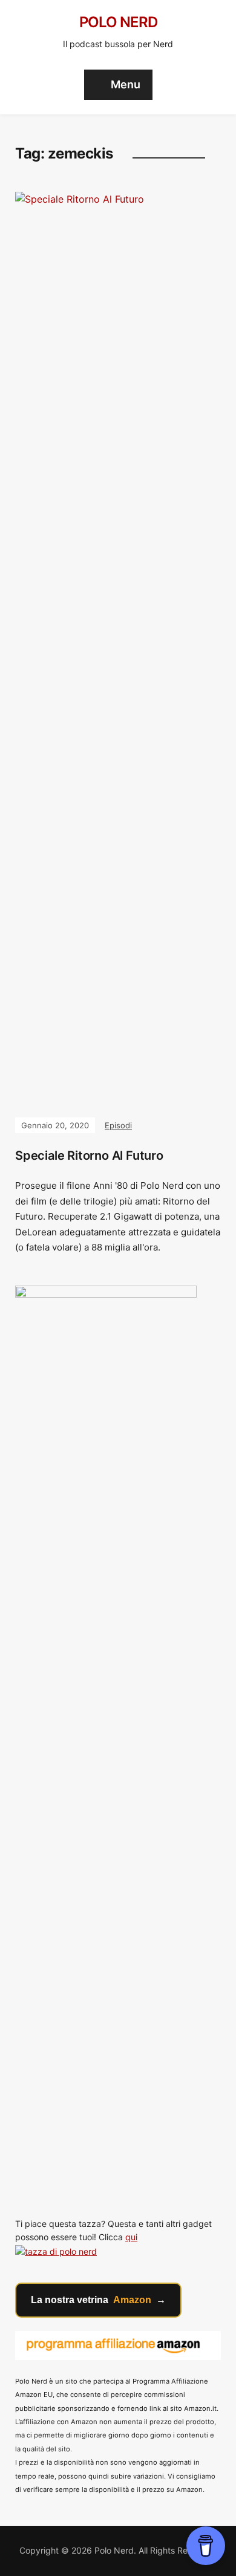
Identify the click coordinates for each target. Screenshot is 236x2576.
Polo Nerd (118, 22)
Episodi (118, 1125)
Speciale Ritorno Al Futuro (89, 1156)
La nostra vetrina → (98, 2300)
